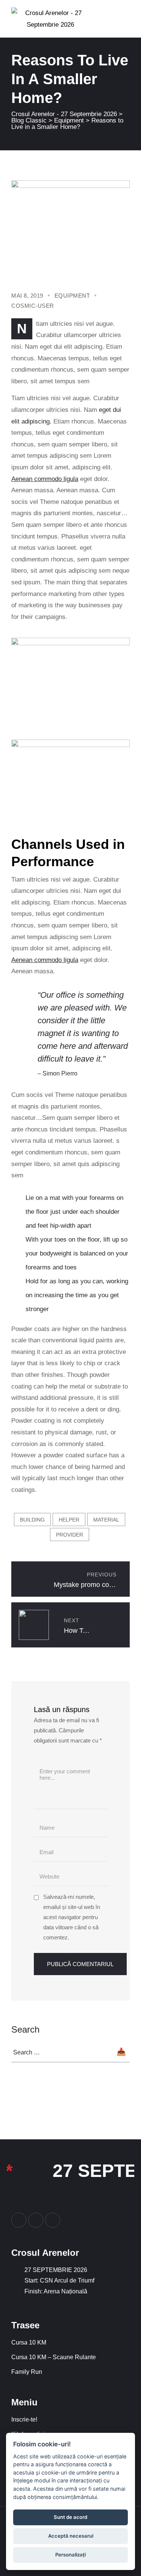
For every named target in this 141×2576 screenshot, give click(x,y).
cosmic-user (33, 306)
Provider (70, 1535)
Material (106, 1520)
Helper (69, 1520)
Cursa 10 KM (29, 2342)
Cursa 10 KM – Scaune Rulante (54, 2357)
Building (32, 1520)
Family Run (27, 2372)
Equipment (72, 296)
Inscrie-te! (24, 2419)
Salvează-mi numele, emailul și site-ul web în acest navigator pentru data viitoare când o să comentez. (72, 1917)
